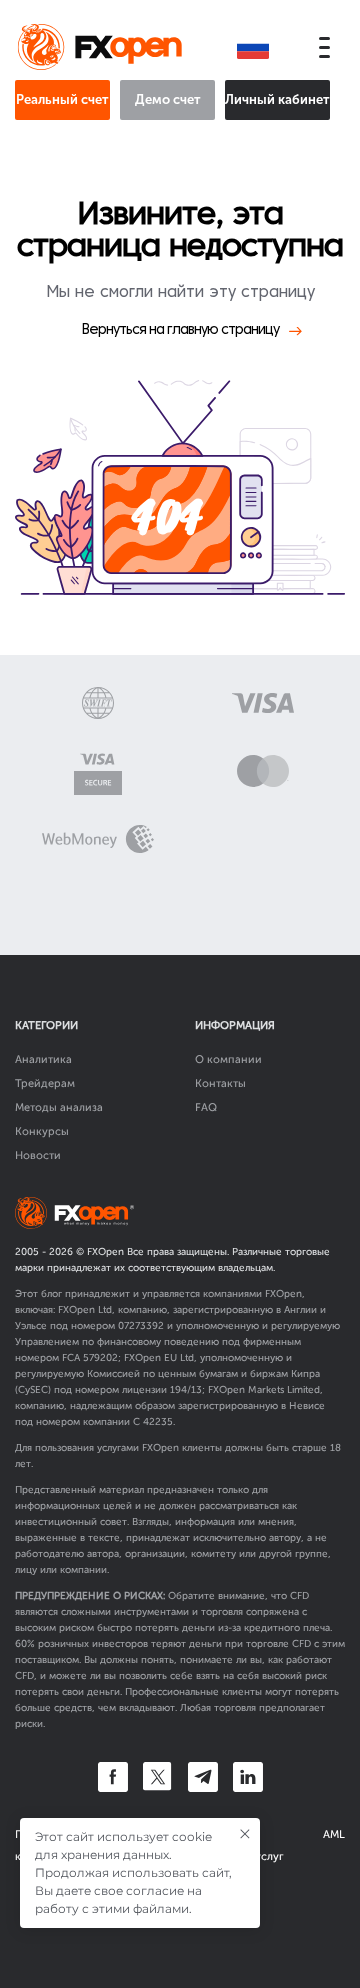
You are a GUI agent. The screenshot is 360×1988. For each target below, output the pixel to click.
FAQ (206, 1107)
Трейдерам (45, 1083)
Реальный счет (62, 99)
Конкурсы (42, 1131)
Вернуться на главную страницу (180, 330)
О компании (228, 1059)
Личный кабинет (277, 99)
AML (334, 1834)
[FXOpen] (103, 48)
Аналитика (43, 1059)
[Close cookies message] (245, 1834)
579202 (100, 1358)
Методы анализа (59, 1107)
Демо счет (168, 99)
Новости (38, 1155)
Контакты (220, 1083)
